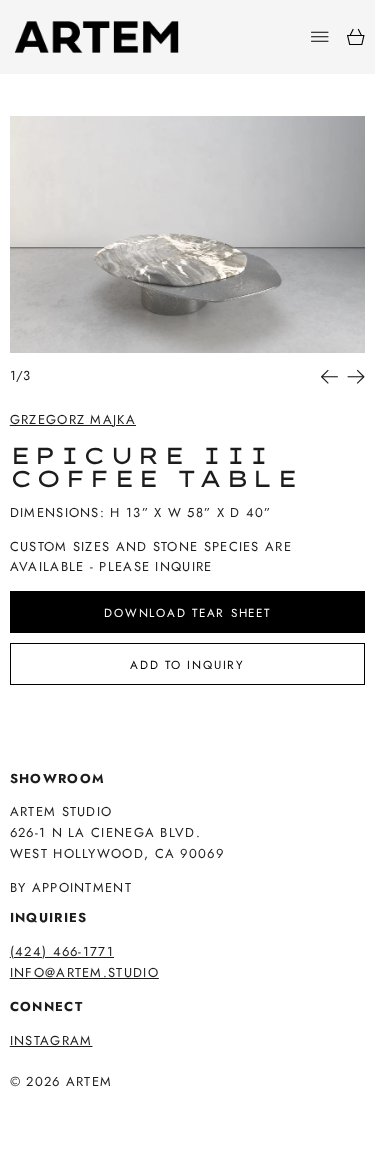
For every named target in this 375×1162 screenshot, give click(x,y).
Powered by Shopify (87, 1109)
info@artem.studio (84, 972)
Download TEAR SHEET (187, 612)
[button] (188, 234)
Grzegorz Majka (73, 419)
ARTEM (89, 1081)
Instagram (51, 1040)
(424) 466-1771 (62, 951)
